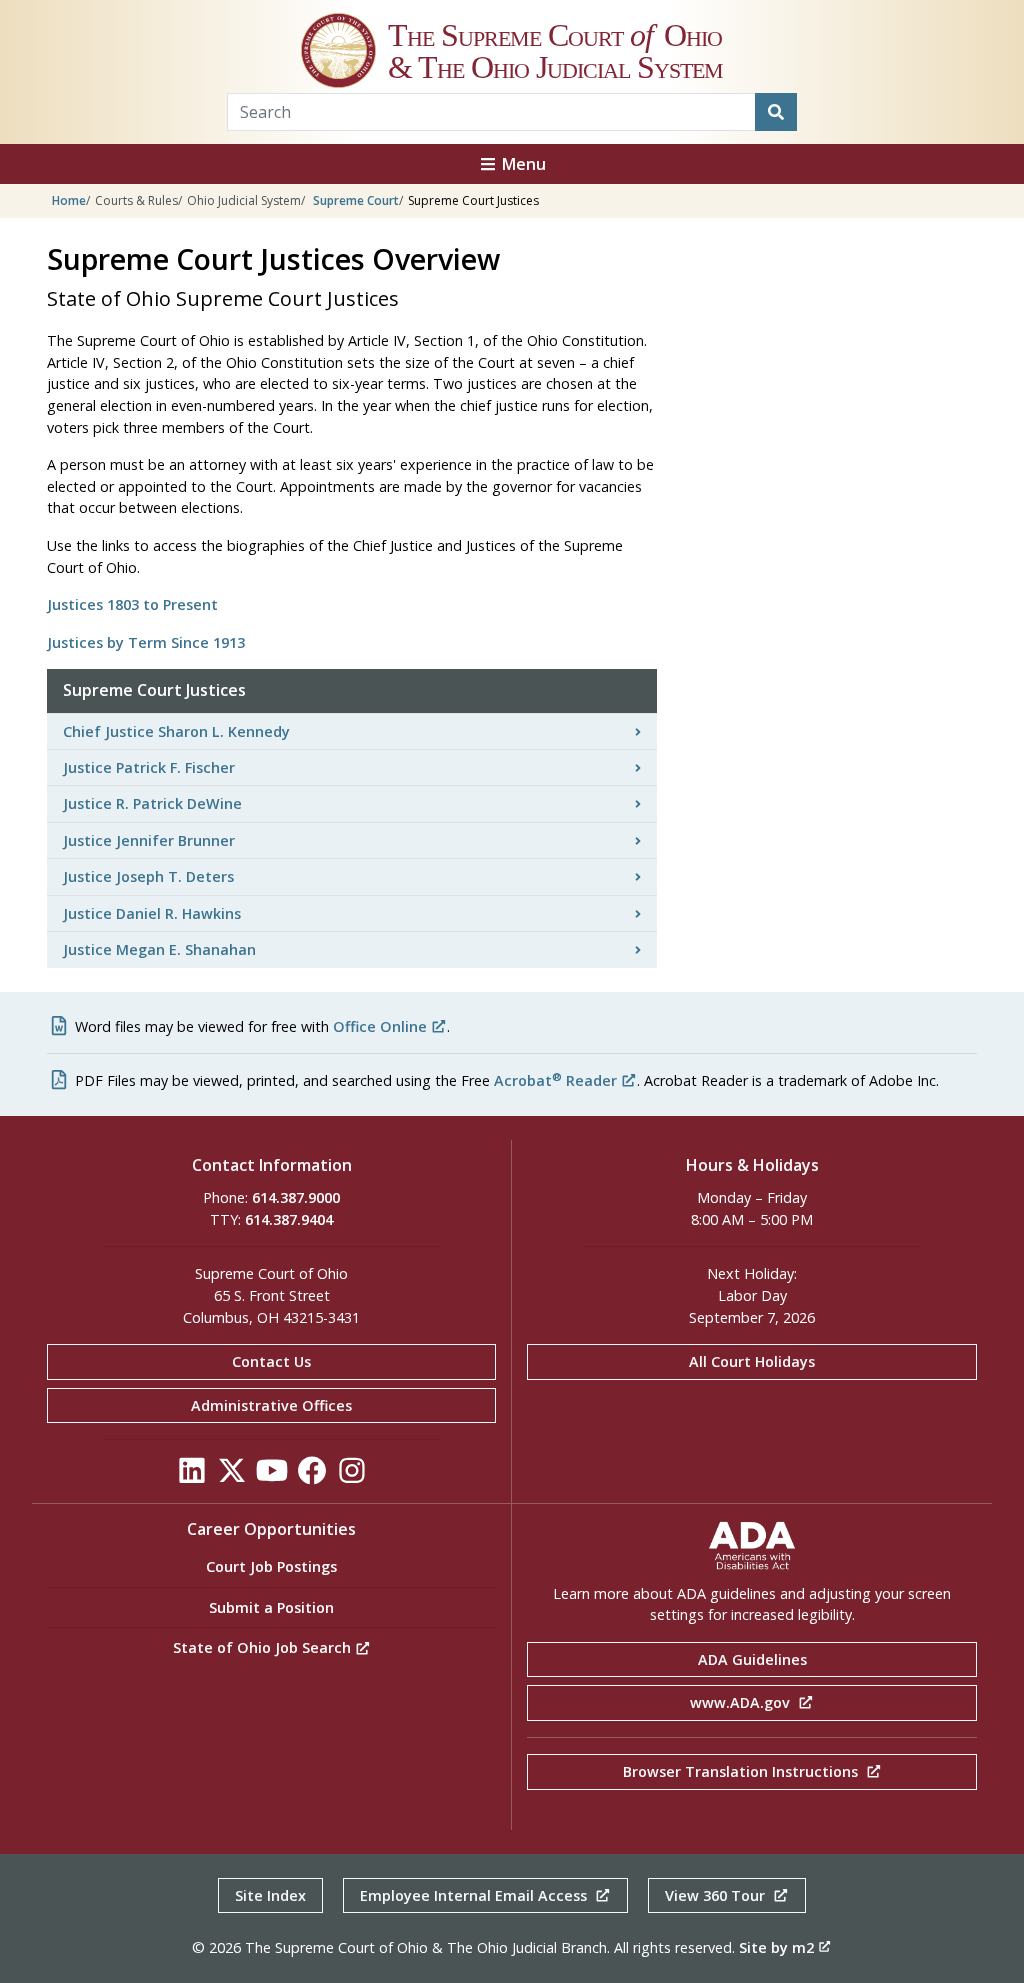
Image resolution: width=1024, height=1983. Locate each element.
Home (69, 200)
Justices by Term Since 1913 (146, 642)
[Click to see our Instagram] (352, 1476)
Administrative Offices (271, 1405)
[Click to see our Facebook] (312, 1476)
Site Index (270, 1895)
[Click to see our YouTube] (272, 1476)
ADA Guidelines (752, 1659)
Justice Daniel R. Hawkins (152, 913)
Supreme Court (356, 200)
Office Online (380, 1026)
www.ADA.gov (742, 1702)
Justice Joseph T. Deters (148, 876)
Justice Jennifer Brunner (149, 840)
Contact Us (271, 1361)
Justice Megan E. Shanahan (159, 949)
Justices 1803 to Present (132, 604)
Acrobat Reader (555, 1080)
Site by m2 (776, 1947)
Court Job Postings (271, 1566)
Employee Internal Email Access (475, 1895)
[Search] (776, 112)
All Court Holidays (752, 1361)
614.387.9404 (289, 1219)
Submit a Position (271, 1607)
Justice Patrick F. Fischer (149, 767)
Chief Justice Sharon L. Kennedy (176, 731)
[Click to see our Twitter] (232, 1476)
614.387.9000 (296, 1197)
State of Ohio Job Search (264, 1647)
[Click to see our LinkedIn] (192, 1476)
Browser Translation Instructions (742, 1771)
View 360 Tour (717, 1895)
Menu (522, 164)
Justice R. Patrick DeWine (152, 803)
